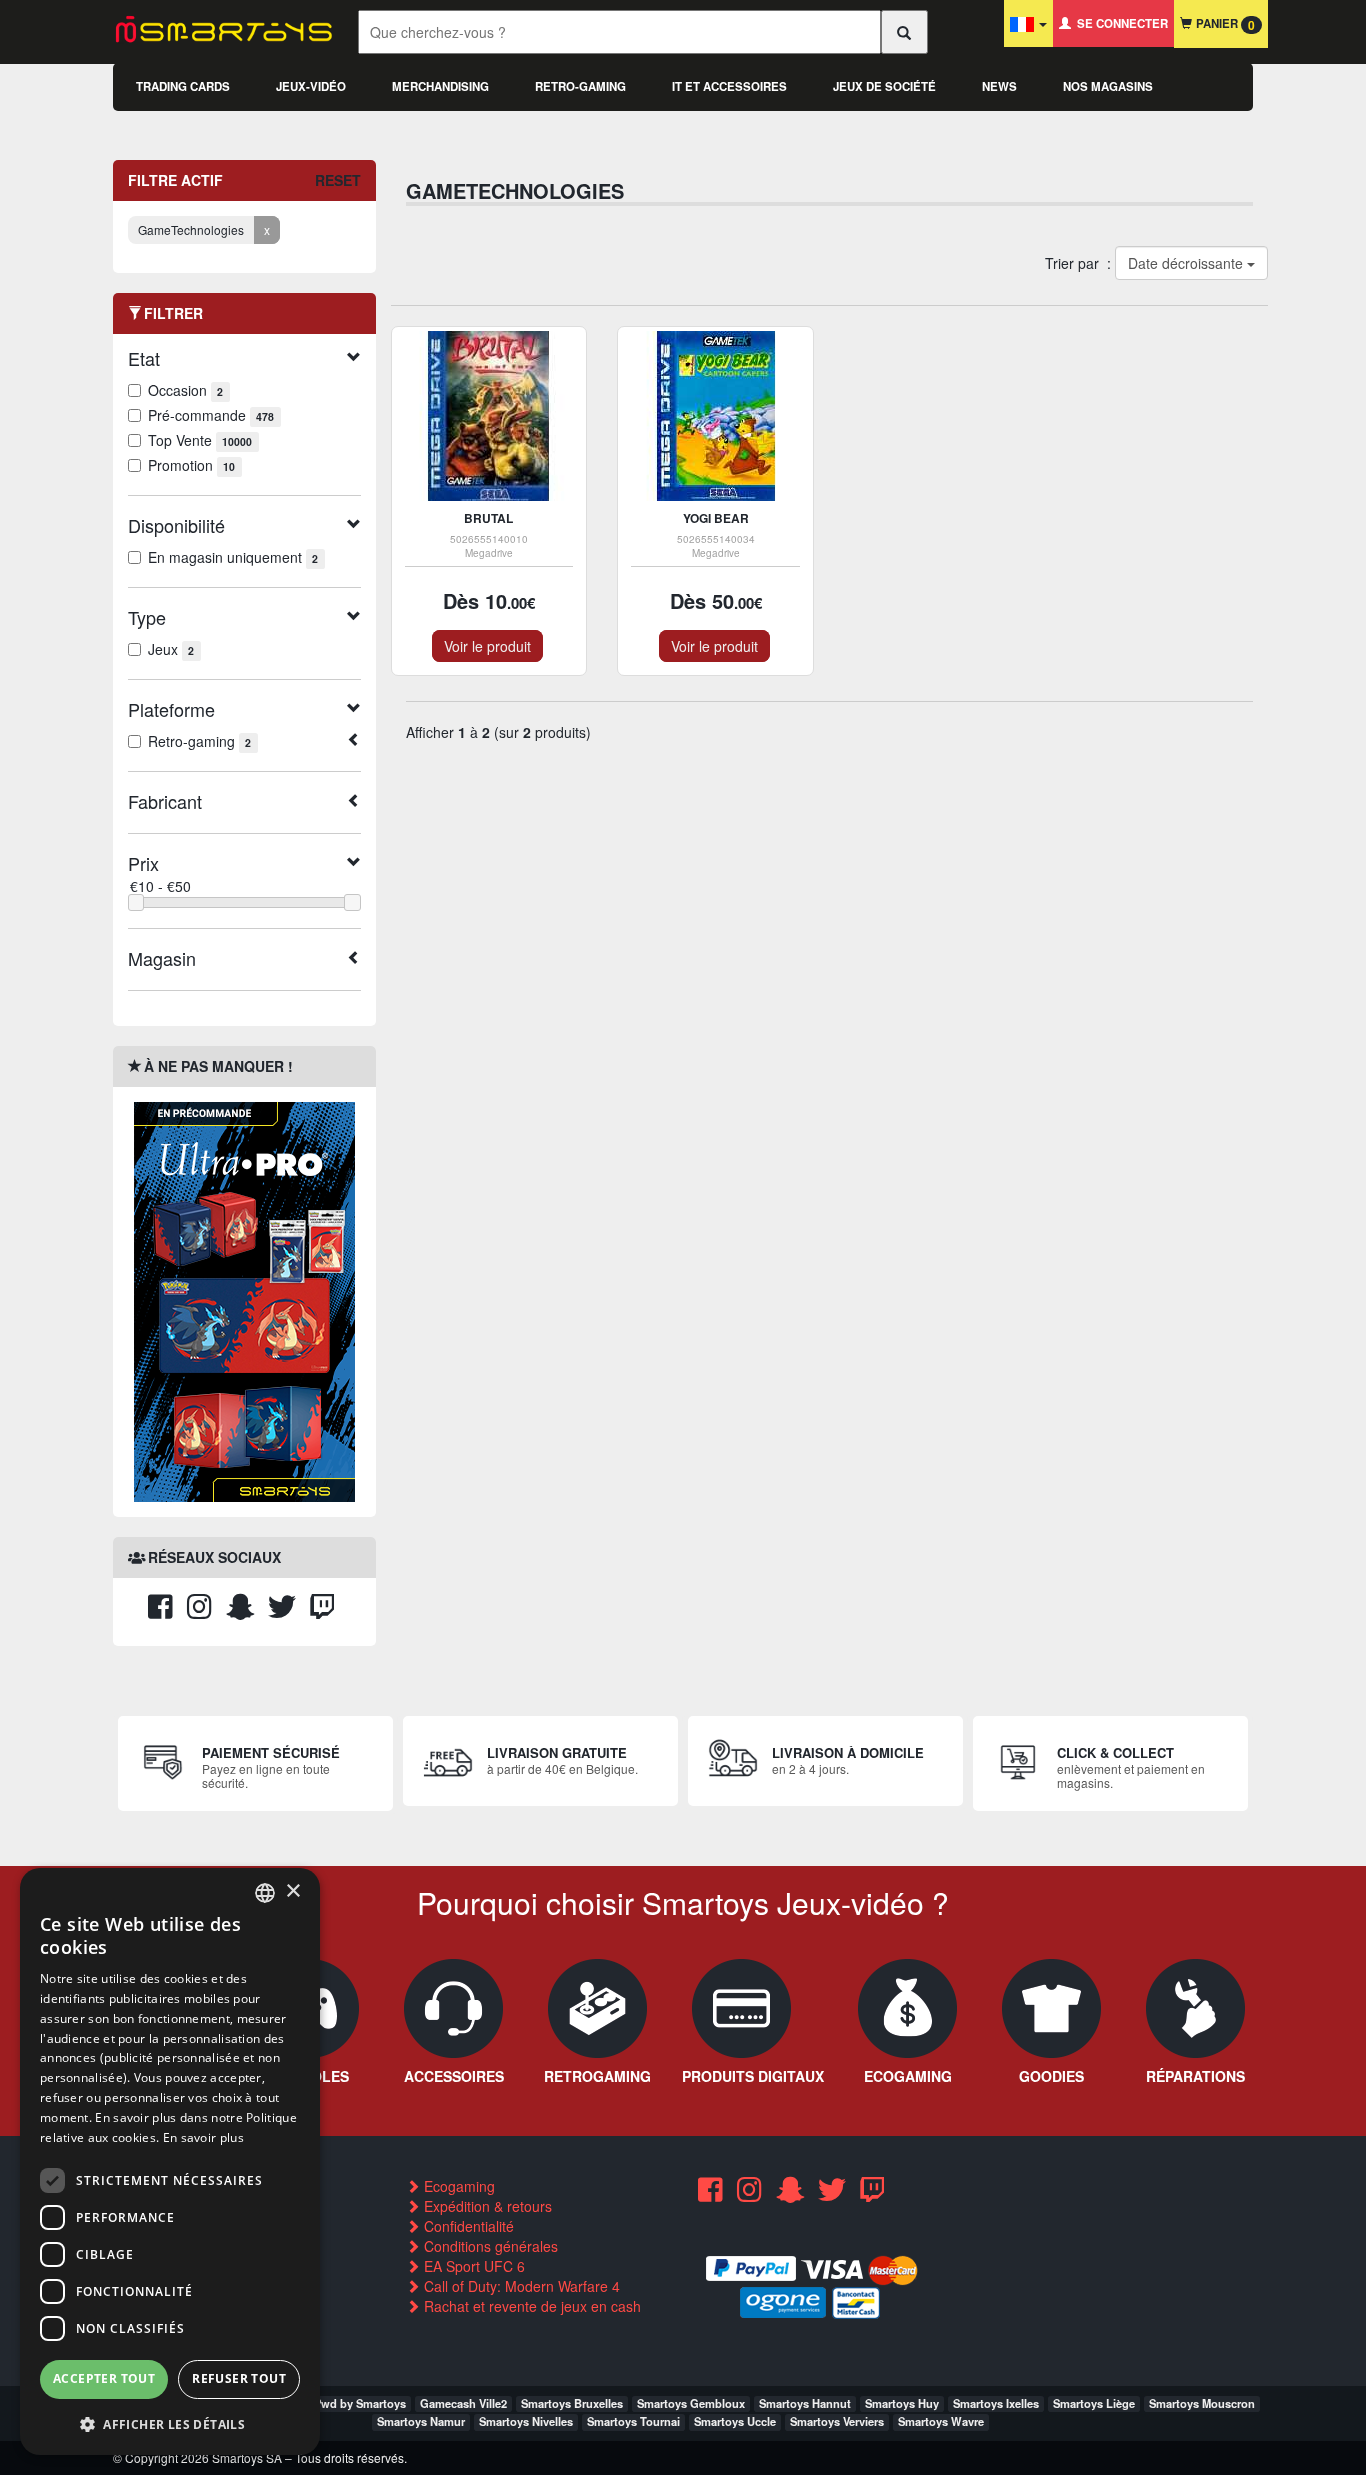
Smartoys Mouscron (1202, 2403)
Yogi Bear (716, 518)
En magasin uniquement (233, 557)
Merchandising (440, 86)
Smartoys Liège (1094, 2403)
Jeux (171, 649)
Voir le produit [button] (487, 646)
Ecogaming (457, 2186)
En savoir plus (203, 2137)
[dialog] (170, 2161)
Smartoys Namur (421, 2421)
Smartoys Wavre (941, 2421)
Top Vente (200, 440)
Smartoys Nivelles (526, 2421)
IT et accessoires (729, 86)
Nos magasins (1108, 86)
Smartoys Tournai (633, 2421)
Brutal (488, 518)
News (999, 86)
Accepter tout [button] (104, 2378)
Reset (338, 180)
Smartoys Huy (902, 2403)
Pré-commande (211, 415)
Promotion (191, 465)
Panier (1223, 24)
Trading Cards (183, 86)
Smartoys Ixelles (996, 2403)
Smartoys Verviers (837, 2421)
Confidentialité (467, 2226)
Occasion (185, 390)
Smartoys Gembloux (691, 2403)
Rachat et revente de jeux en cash (530, 2306)
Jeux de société (884, 86)
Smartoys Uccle (735, 2421)
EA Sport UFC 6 (472, 2266)
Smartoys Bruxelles (572, 2403)
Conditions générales (489, 2246)
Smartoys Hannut (805, 2403)
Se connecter (1119, 23)
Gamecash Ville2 (463, 2403)
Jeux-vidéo (311, 86)
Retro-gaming (580, 86)
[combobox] (265, 1893)
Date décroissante (1186, 263)
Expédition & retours (486, 2206)
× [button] (292, 1891)
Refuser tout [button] (239, 2378)
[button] (170, 2423)
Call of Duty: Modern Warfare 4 (520, 2286)
